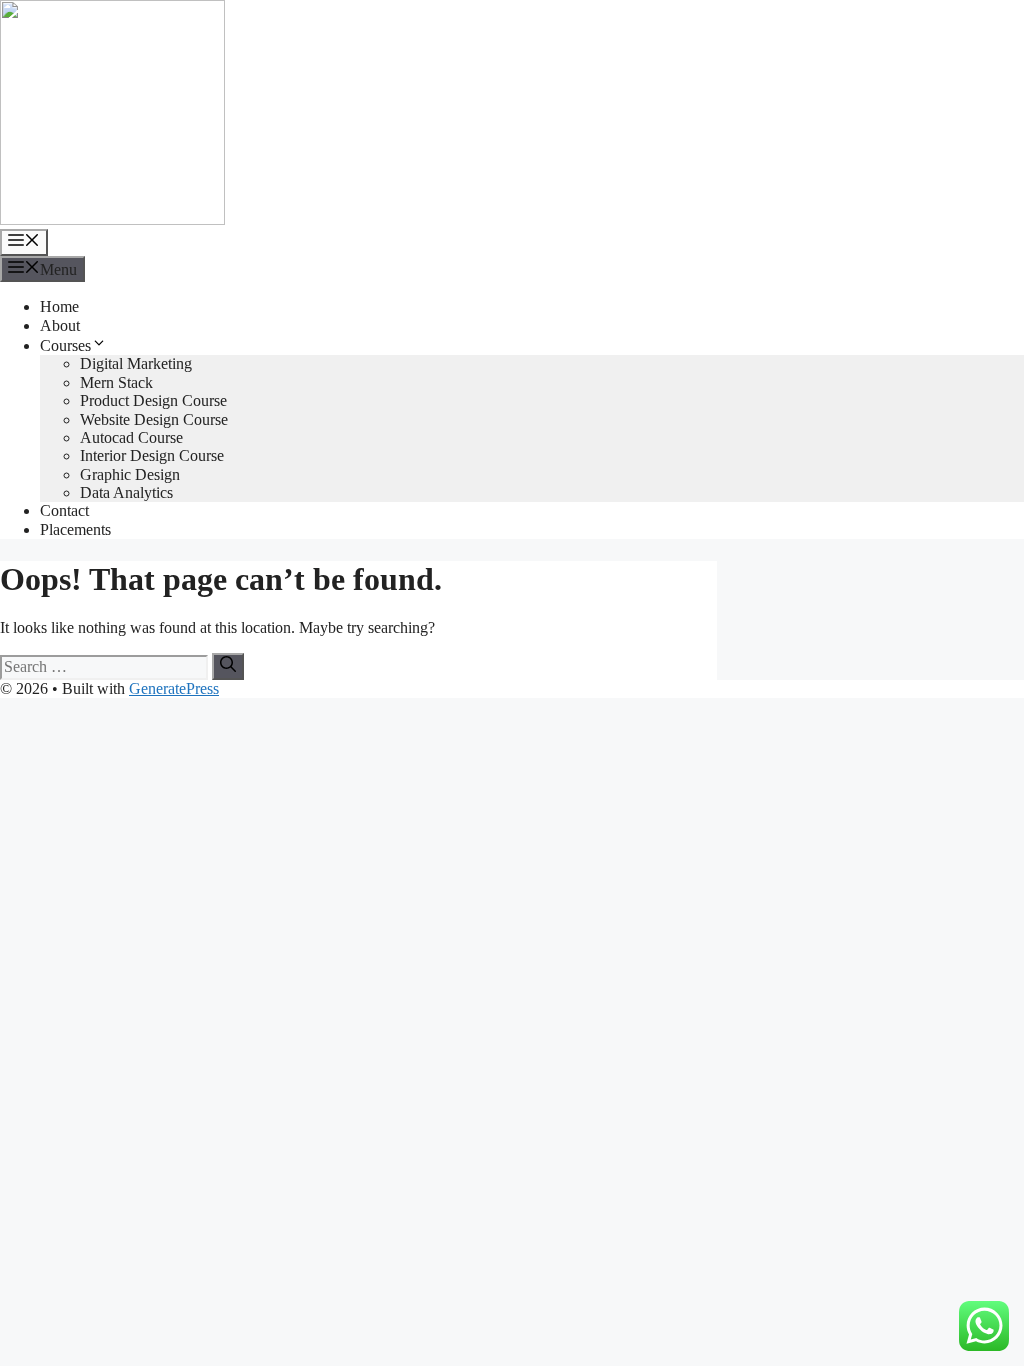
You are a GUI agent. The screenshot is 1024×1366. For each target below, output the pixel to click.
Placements (75, 529)
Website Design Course (154, 419)
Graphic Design (130, 474)
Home (59, 306)
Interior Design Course (152, 455)
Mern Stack (116, 382)
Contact (64, 510)
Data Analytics (126, 492)
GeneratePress (174, 688)
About (60, 325)
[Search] (228, 666)
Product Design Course (153, 400)
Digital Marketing (136, 363)
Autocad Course (131, 437)
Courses (65, 345)
